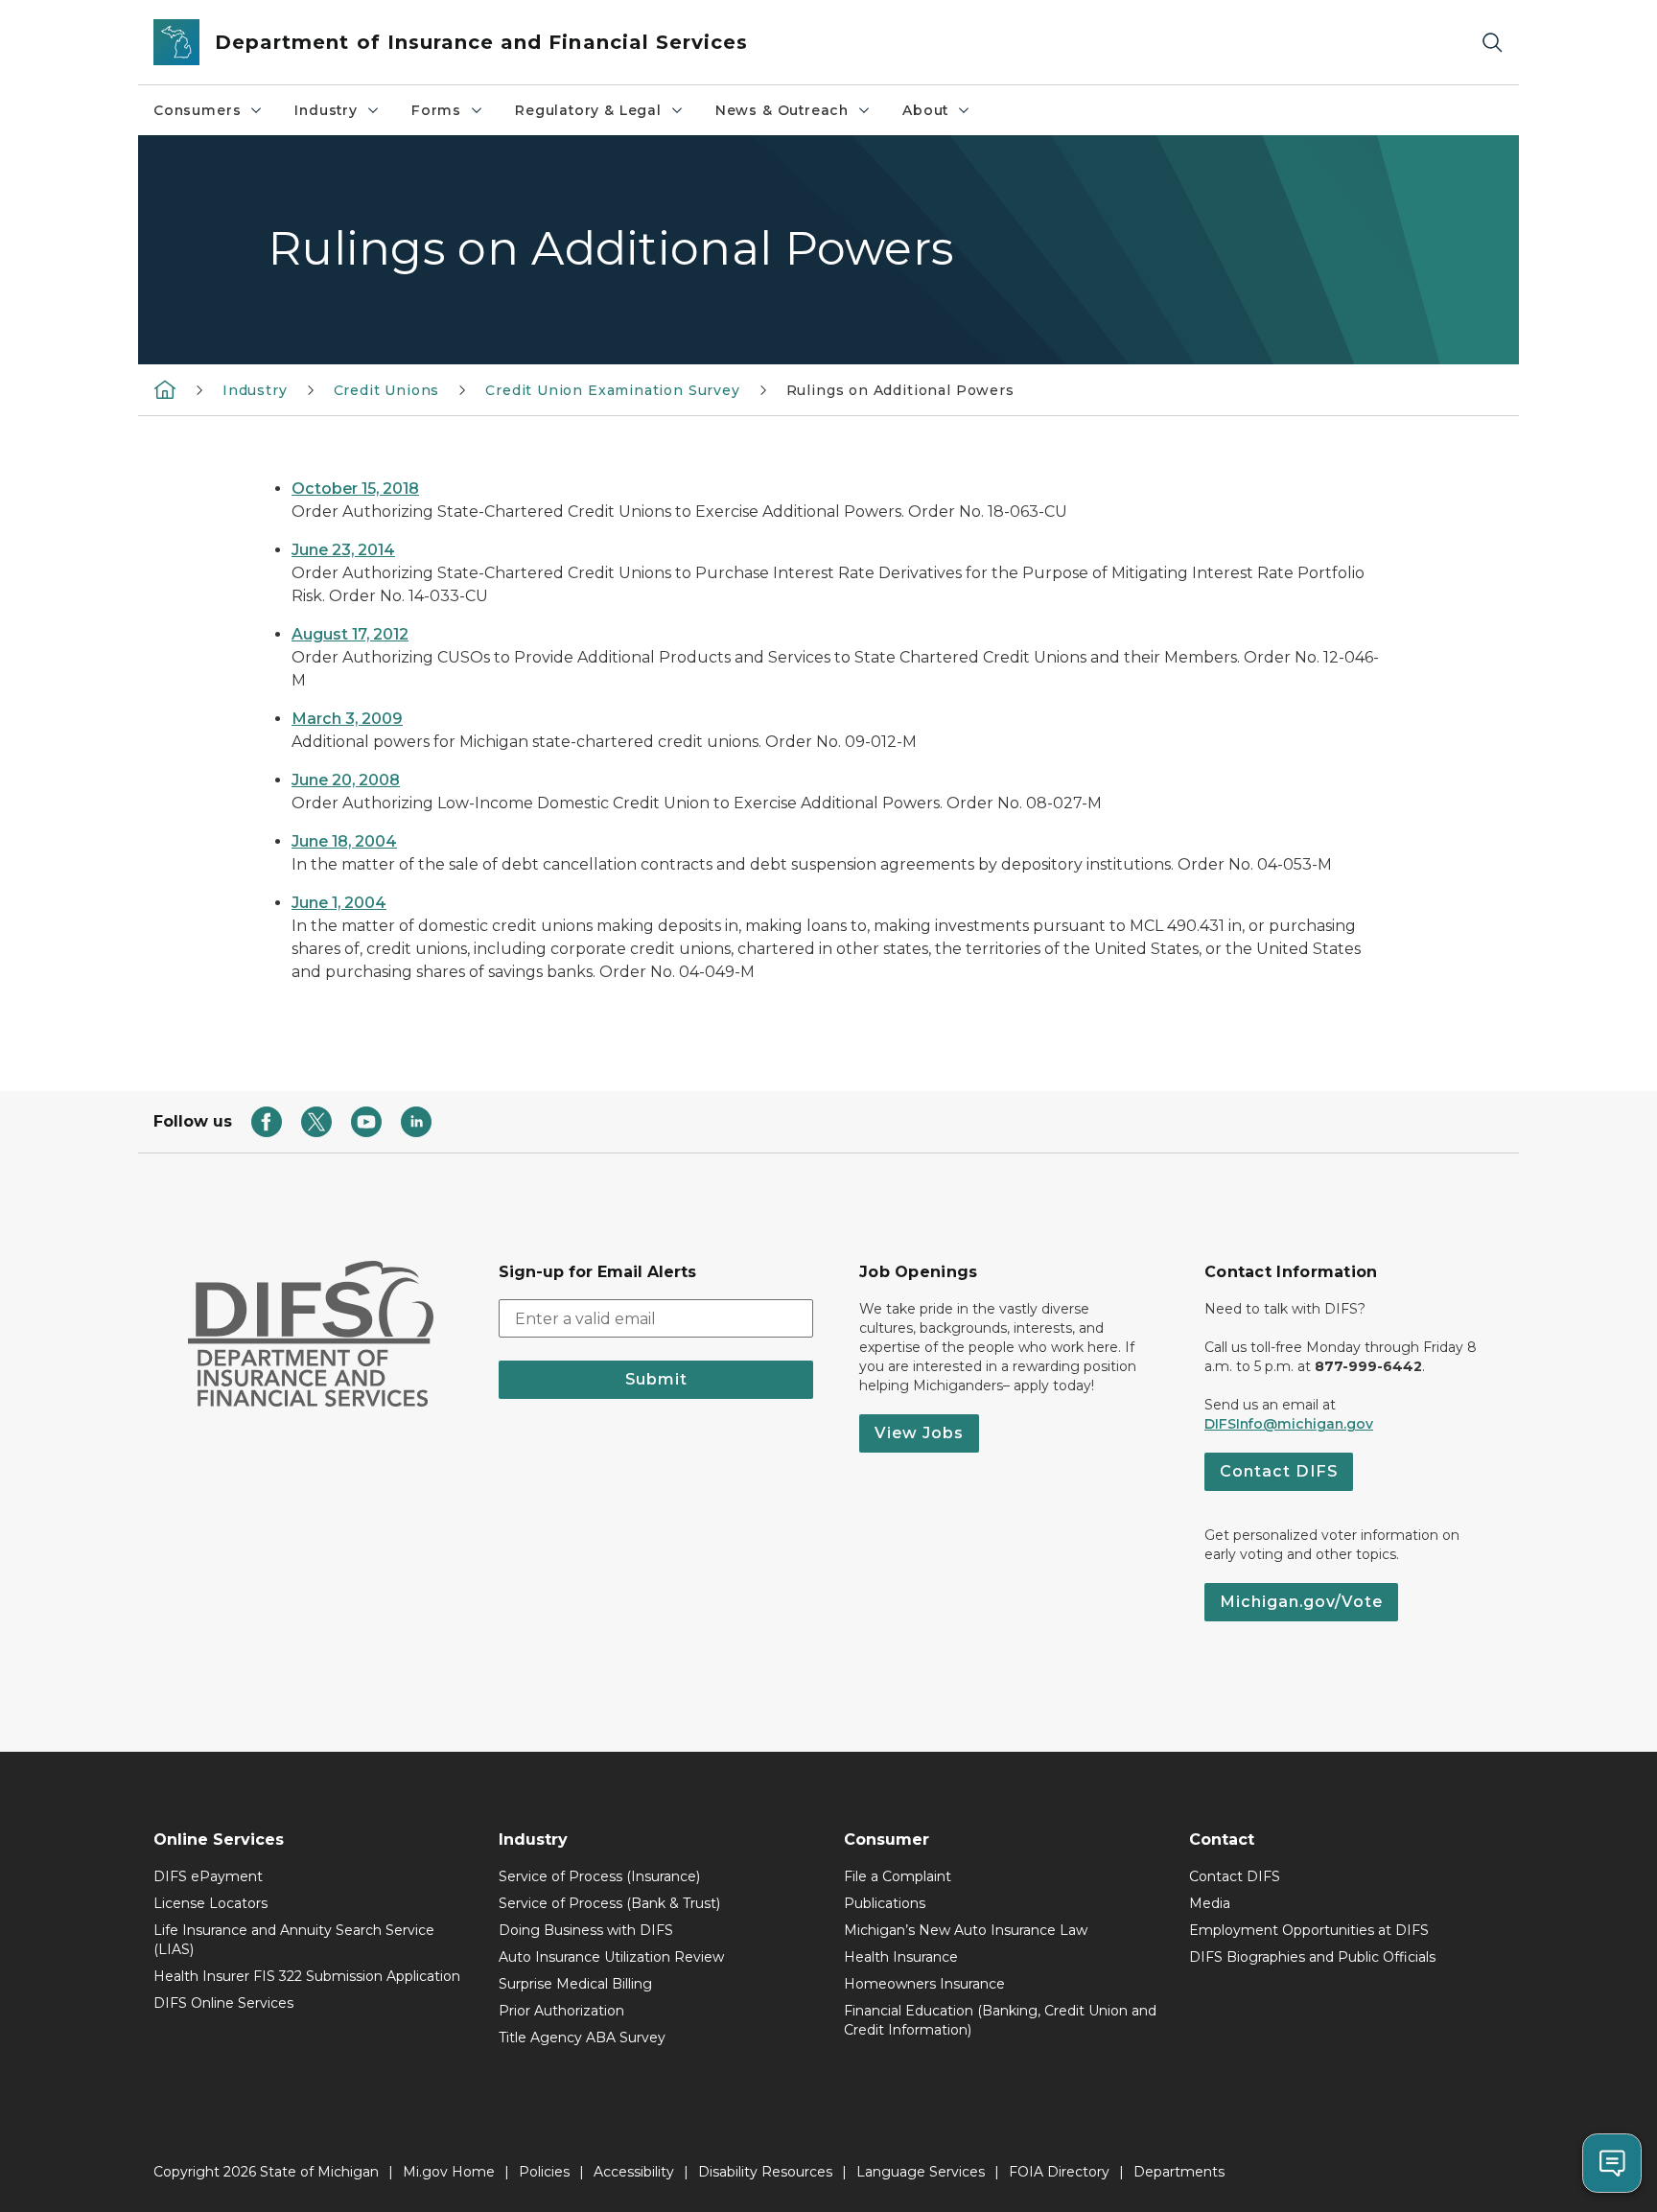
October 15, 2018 (355, 489)
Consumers (197, 110)
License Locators (210, 1903)
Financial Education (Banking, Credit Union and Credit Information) (1000, 2020)
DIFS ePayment (208, 1876)
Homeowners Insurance (924, 1984)
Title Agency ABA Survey (582, 2037)
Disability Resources (765, 2172)
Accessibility (634, 2172)
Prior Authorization (561, 2011)
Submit (656, 1379)
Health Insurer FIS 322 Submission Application (307, 1976)
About (925, 110)
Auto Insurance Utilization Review (611, 1957)
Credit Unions (387, 390)
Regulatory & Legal (588, 110)
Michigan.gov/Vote (1301, 1602)
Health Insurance (901, 1957)
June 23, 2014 (343, 550)
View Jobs (919, 1433)
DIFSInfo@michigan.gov (1289, 1424)
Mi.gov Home (449, 2172)
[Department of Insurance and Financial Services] (165, 389)
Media (1210, 1903)
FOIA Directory (1059, 2172)
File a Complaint (898, 1876)
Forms (436, 110)
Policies (544, 2172)
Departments (1179, 2172)
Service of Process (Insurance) (599, 1876)
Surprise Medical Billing (575, 1984)
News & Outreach (782, 110)
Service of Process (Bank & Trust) (609, 1903)
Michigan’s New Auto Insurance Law (966, 1930)
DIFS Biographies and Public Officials (1312, 1957)
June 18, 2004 (344, 841)
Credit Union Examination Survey (612, 390)
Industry (326, 110)
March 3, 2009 (347, 719)
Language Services (921, 2172)
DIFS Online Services (223, 2003)
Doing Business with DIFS (586, 1930)
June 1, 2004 (339, 903)
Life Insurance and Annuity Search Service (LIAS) (294, 1940)
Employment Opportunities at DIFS (1309, 1930)
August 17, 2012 (350, 634)
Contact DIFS (1279, 1471)
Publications (885, 1903)
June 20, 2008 (346, 780)
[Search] (1492, 43)
